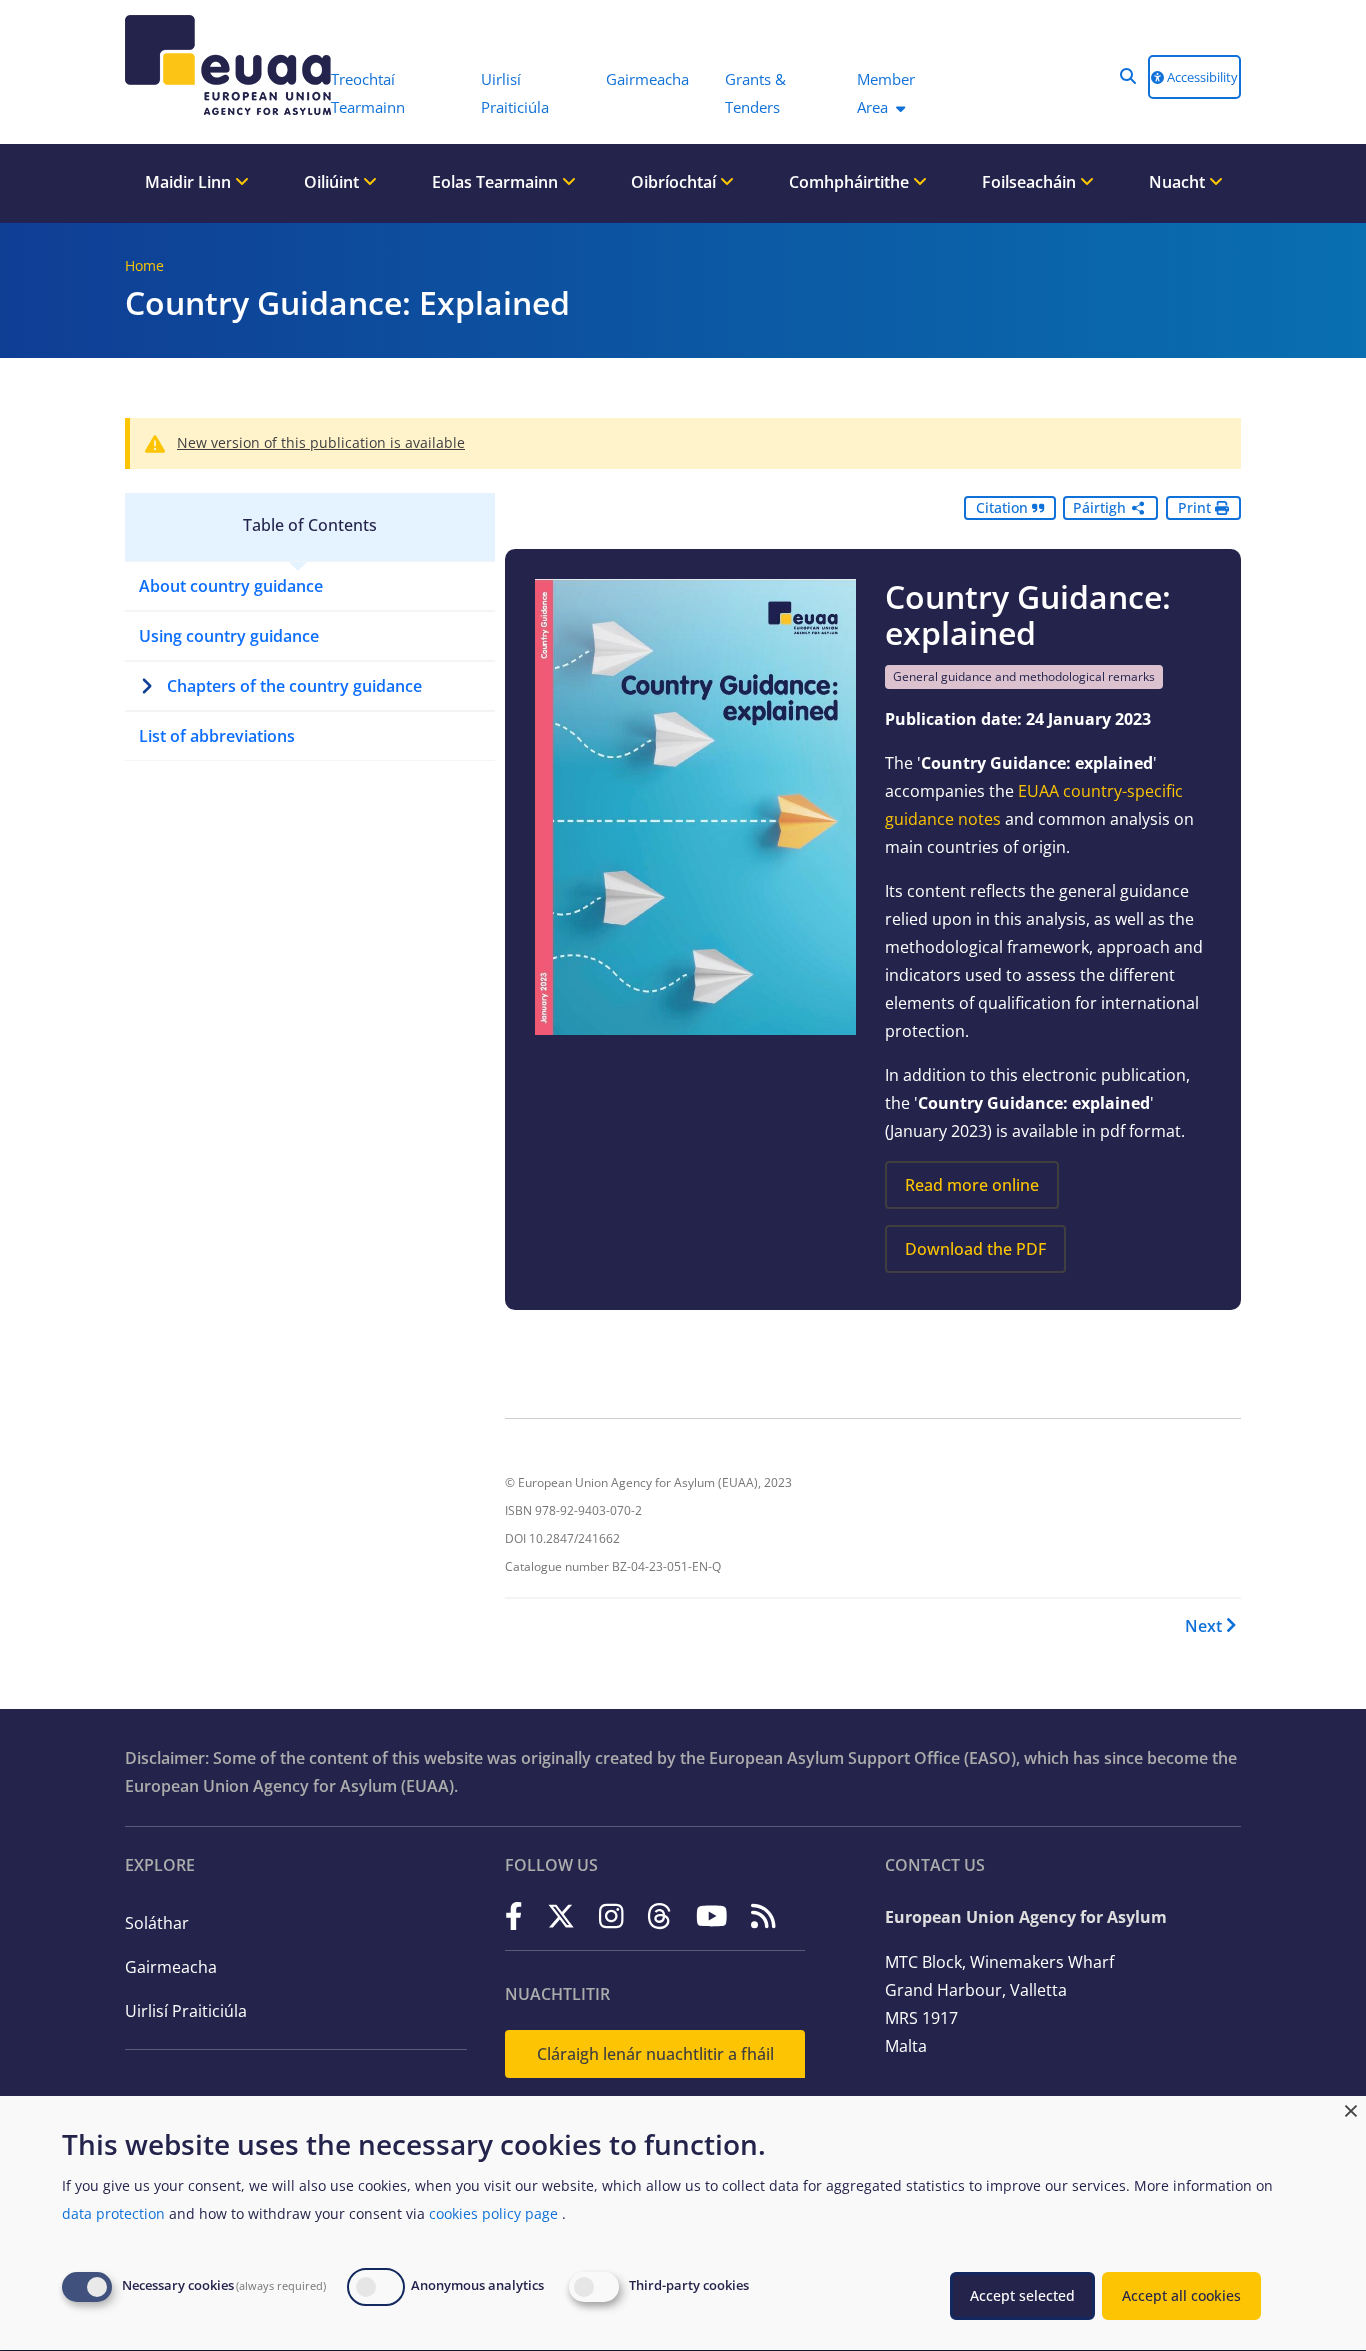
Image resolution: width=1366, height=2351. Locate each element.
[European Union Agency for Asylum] (218, 65)
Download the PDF (975, 1249)
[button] (1128, 76)
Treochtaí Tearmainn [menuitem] (368, 93)
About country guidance (231, 586)
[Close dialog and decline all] (1351, 2108)
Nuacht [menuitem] (1179, 182)
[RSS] (763, 1915)
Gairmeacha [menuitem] (647, 79)
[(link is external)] (514, 1915)
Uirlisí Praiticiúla (186, 2011)
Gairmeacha (171, 1967)
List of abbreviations (217, 736)
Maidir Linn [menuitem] (190, 182)
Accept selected (1022, 2295)
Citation (1004, 507)
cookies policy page (493, 2213)
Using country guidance (229, 636)
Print (1196, 507)
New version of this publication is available (321, 442)
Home (144, 265)
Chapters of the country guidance (294, 686)
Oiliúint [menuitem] (333, 182)
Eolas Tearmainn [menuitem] (497, 182)
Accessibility (1201, 77)
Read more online (972, 1185)
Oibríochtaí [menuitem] (675, 182)
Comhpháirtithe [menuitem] (851, 182)
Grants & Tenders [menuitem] (755, 93)
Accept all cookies (1181, 2295)
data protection (113, 2213)
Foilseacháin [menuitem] (1031, 182)
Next (1203, 1626)
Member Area (886, 93)
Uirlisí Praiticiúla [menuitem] (515, 93)
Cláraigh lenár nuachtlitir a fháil (655, 2054)
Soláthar (157, 1923)
